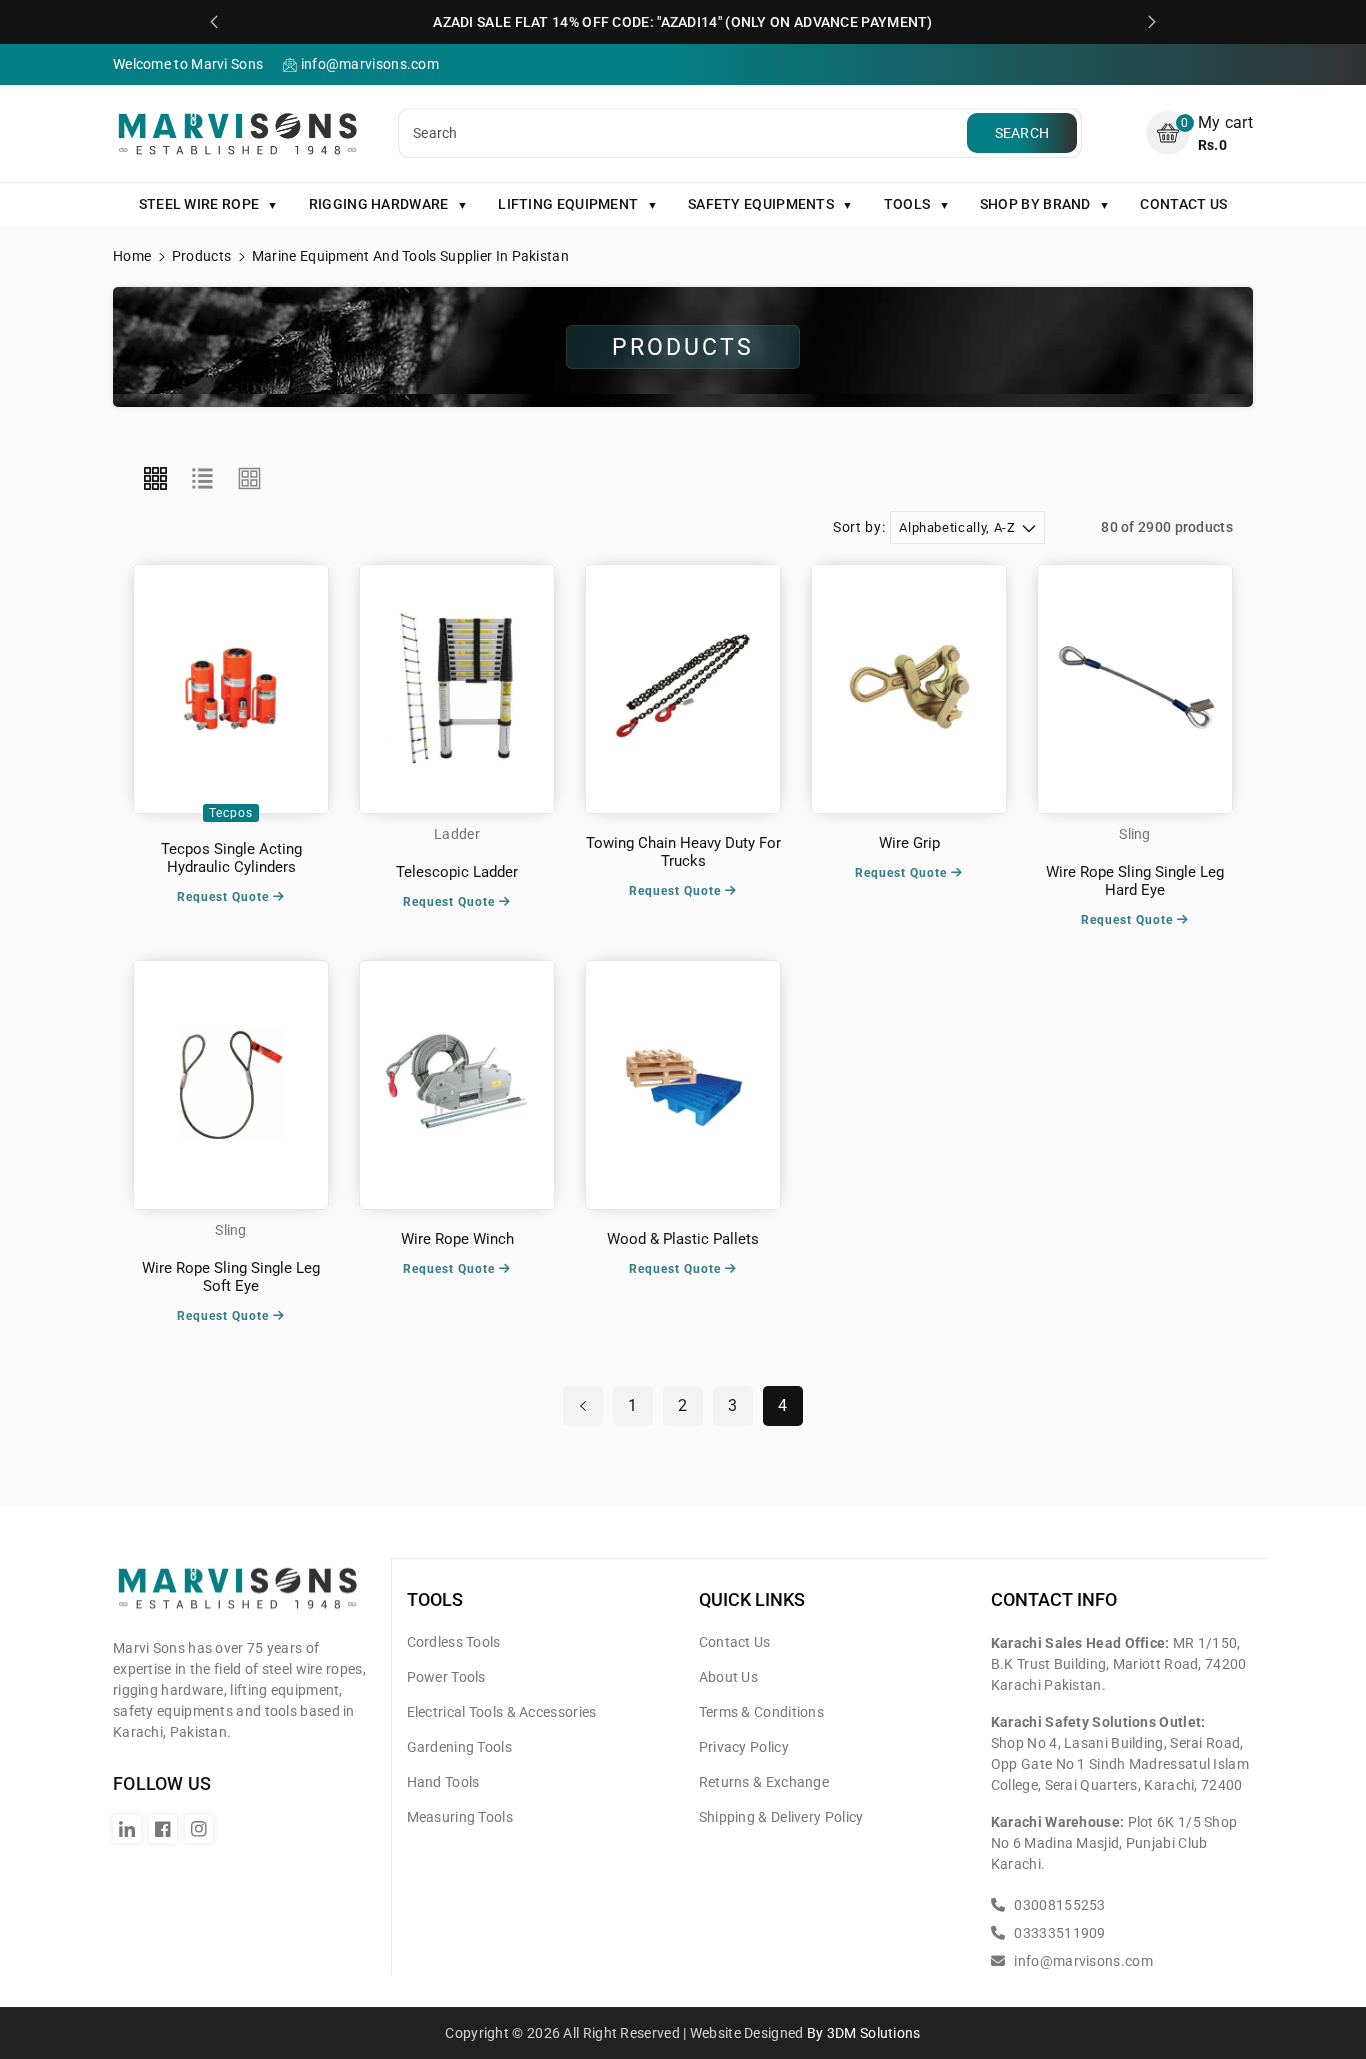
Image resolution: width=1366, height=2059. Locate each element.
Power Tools (446, 1677)
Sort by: (859, 527)
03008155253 (1058, 1905)
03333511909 (1058, 1933)
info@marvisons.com (1082, 1961)
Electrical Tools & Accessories (502, 1712)
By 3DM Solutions (864, 2033)
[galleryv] (250, 479)
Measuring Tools (460, 1817)
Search (1022, 133)
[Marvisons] (238, 1596)
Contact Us (735, 1642)
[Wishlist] (231, 689)
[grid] (155, 479)
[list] (202, 479)
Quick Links (752, 1599)
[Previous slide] (214, 22)
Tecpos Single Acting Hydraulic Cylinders (231, 858)
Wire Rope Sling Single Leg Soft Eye (231, 1277)
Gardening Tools (460, 1747)
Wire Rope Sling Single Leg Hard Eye (1135, 881)
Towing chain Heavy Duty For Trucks (683, 852)
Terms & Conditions (761, 1712)
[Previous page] (583, 1406)
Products (201, 256)
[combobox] (685, 133)
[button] (1199, 133)
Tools (435, 1599)
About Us (728, 1677)
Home (132, 256)
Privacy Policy (744, 1747)
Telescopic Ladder (457, 872)
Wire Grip (909, 843)
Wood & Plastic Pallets (683, 1239)
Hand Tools (443, 1782)
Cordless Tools (454, 1642)
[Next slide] (1152, 22)
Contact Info (1054, 1599)
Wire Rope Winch (457, 1239)
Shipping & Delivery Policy (781, 1817)
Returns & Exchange (764, 1782)
